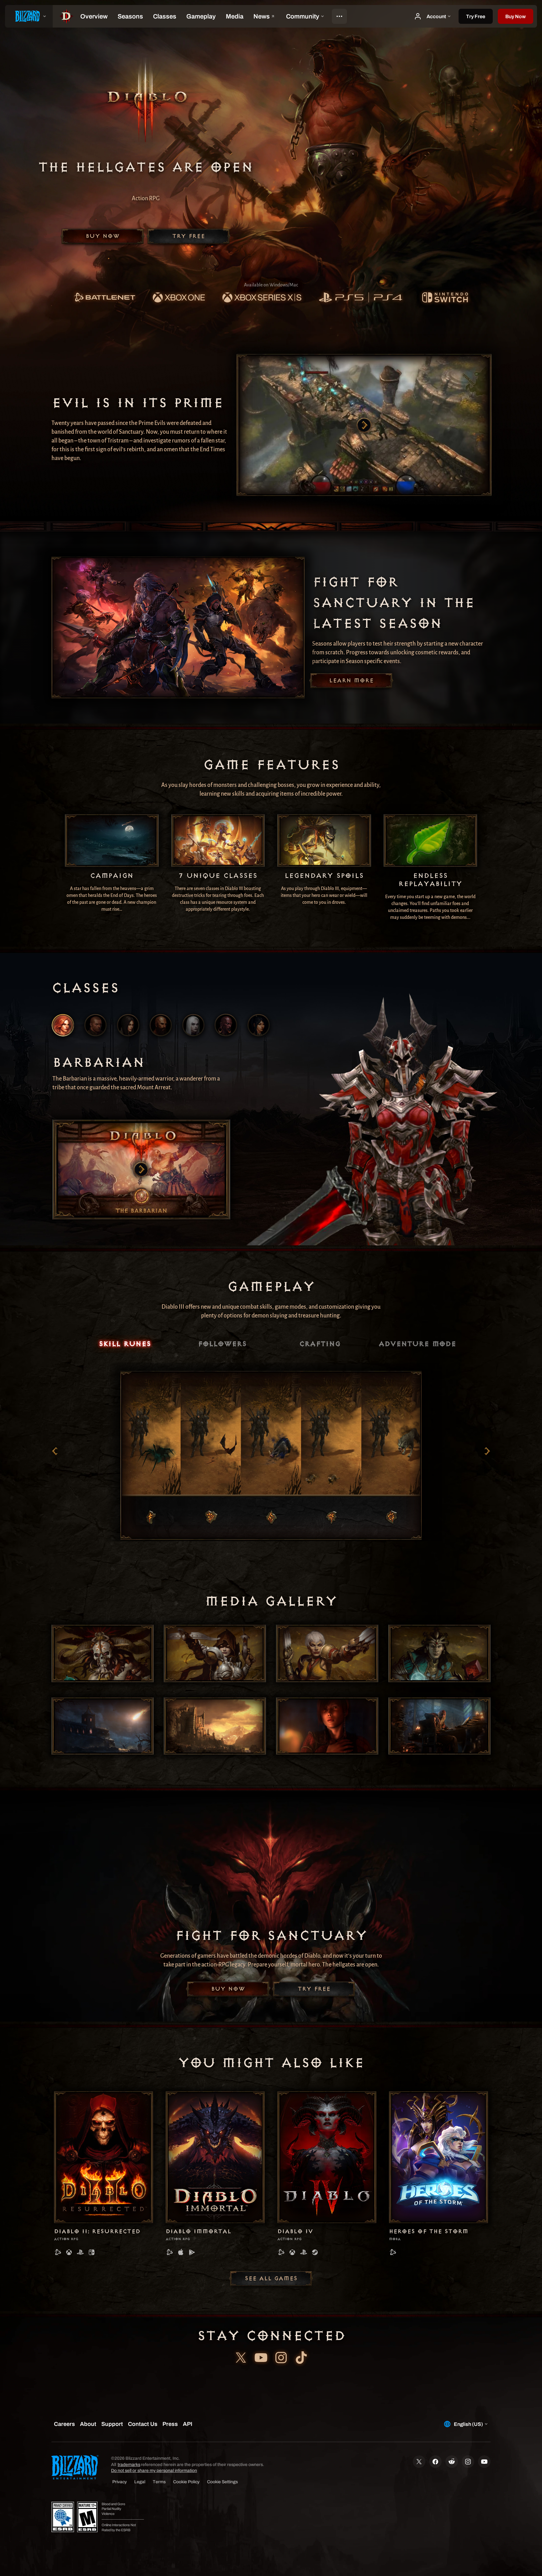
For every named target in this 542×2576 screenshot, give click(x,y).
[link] (104, 298)
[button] (515, 16)
